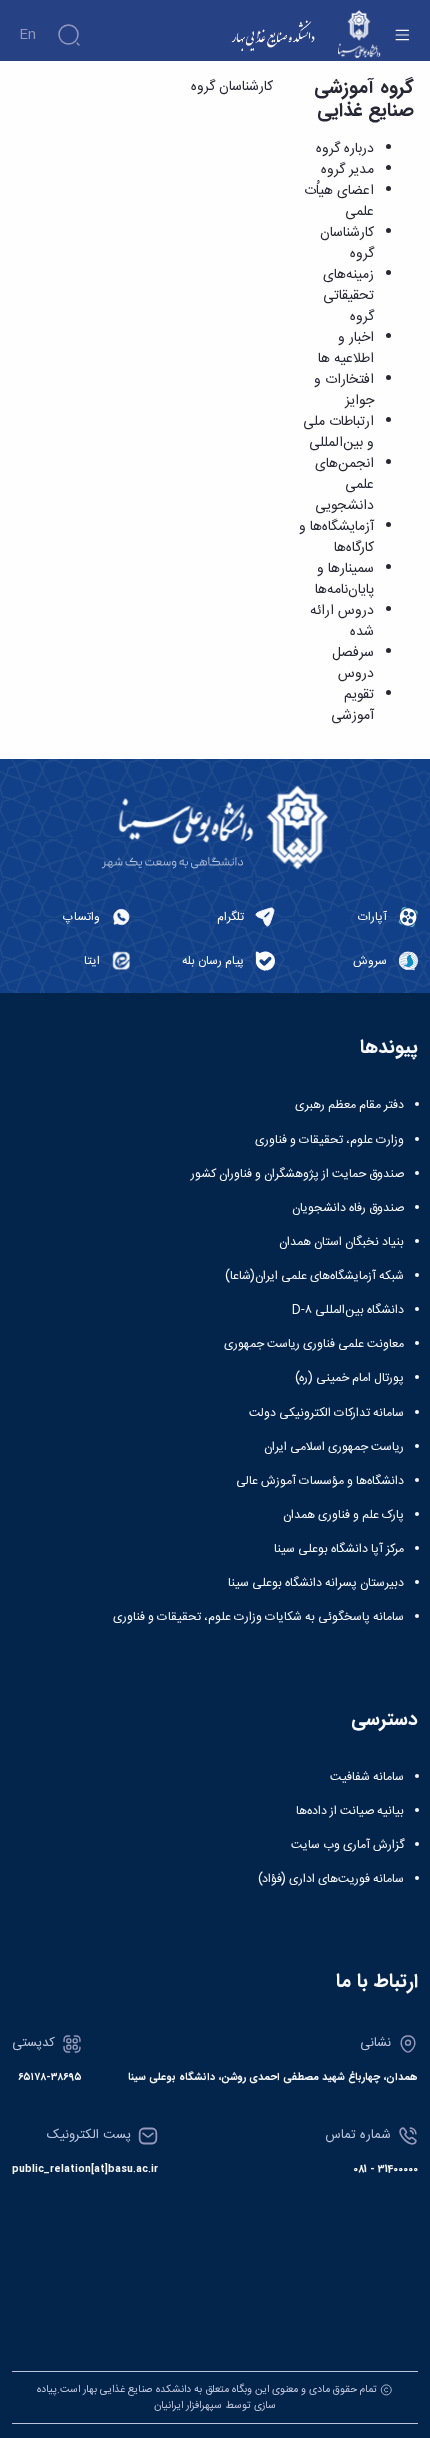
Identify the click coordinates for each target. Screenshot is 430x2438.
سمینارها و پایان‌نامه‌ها (344, 579)
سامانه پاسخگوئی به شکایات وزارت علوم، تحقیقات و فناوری (258, 1617)
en (27, 35)
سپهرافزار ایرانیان (188, 2405)
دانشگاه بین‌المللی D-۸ (348, 1310)
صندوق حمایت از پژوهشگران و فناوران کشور (297, 1174)
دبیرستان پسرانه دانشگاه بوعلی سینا (316, 1583)
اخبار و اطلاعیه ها (346, 348)
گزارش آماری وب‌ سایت (347, 1845)
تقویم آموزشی (352, 705)
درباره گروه (345, 149)
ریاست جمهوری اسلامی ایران (334, 1447)
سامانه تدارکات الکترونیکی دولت (326, 1413)
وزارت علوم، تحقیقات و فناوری (329, 1140)
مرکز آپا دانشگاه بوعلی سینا (339, 1549)
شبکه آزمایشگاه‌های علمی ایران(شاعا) (314, 1276)
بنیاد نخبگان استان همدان (341, 1242)
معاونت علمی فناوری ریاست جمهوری (314, 1344)
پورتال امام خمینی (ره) (349, 1378)
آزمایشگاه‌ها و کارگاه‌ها (336, 537)
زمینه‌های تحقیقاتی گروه (348, 296)
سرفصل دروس (353, 663)
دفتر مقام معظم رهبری (349, 1105)
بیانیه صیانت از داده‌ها (350, 1811)
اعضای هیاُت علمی (339, 201)
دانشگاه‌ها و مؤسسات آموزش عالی (320, 1481)
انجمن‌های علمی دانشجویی (344, 485)
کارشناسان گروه (347, 243)
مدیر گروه (347, 170)
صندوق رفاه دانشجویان (348, 1208)
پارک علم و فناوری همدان (343, 1515)
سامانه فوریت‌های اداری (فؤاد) (331, 1879)
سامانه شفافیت (367, 1777)
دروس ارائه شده (342, 621)
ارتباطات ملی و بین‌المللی (338, 432)
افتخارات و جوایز (344, 390)
